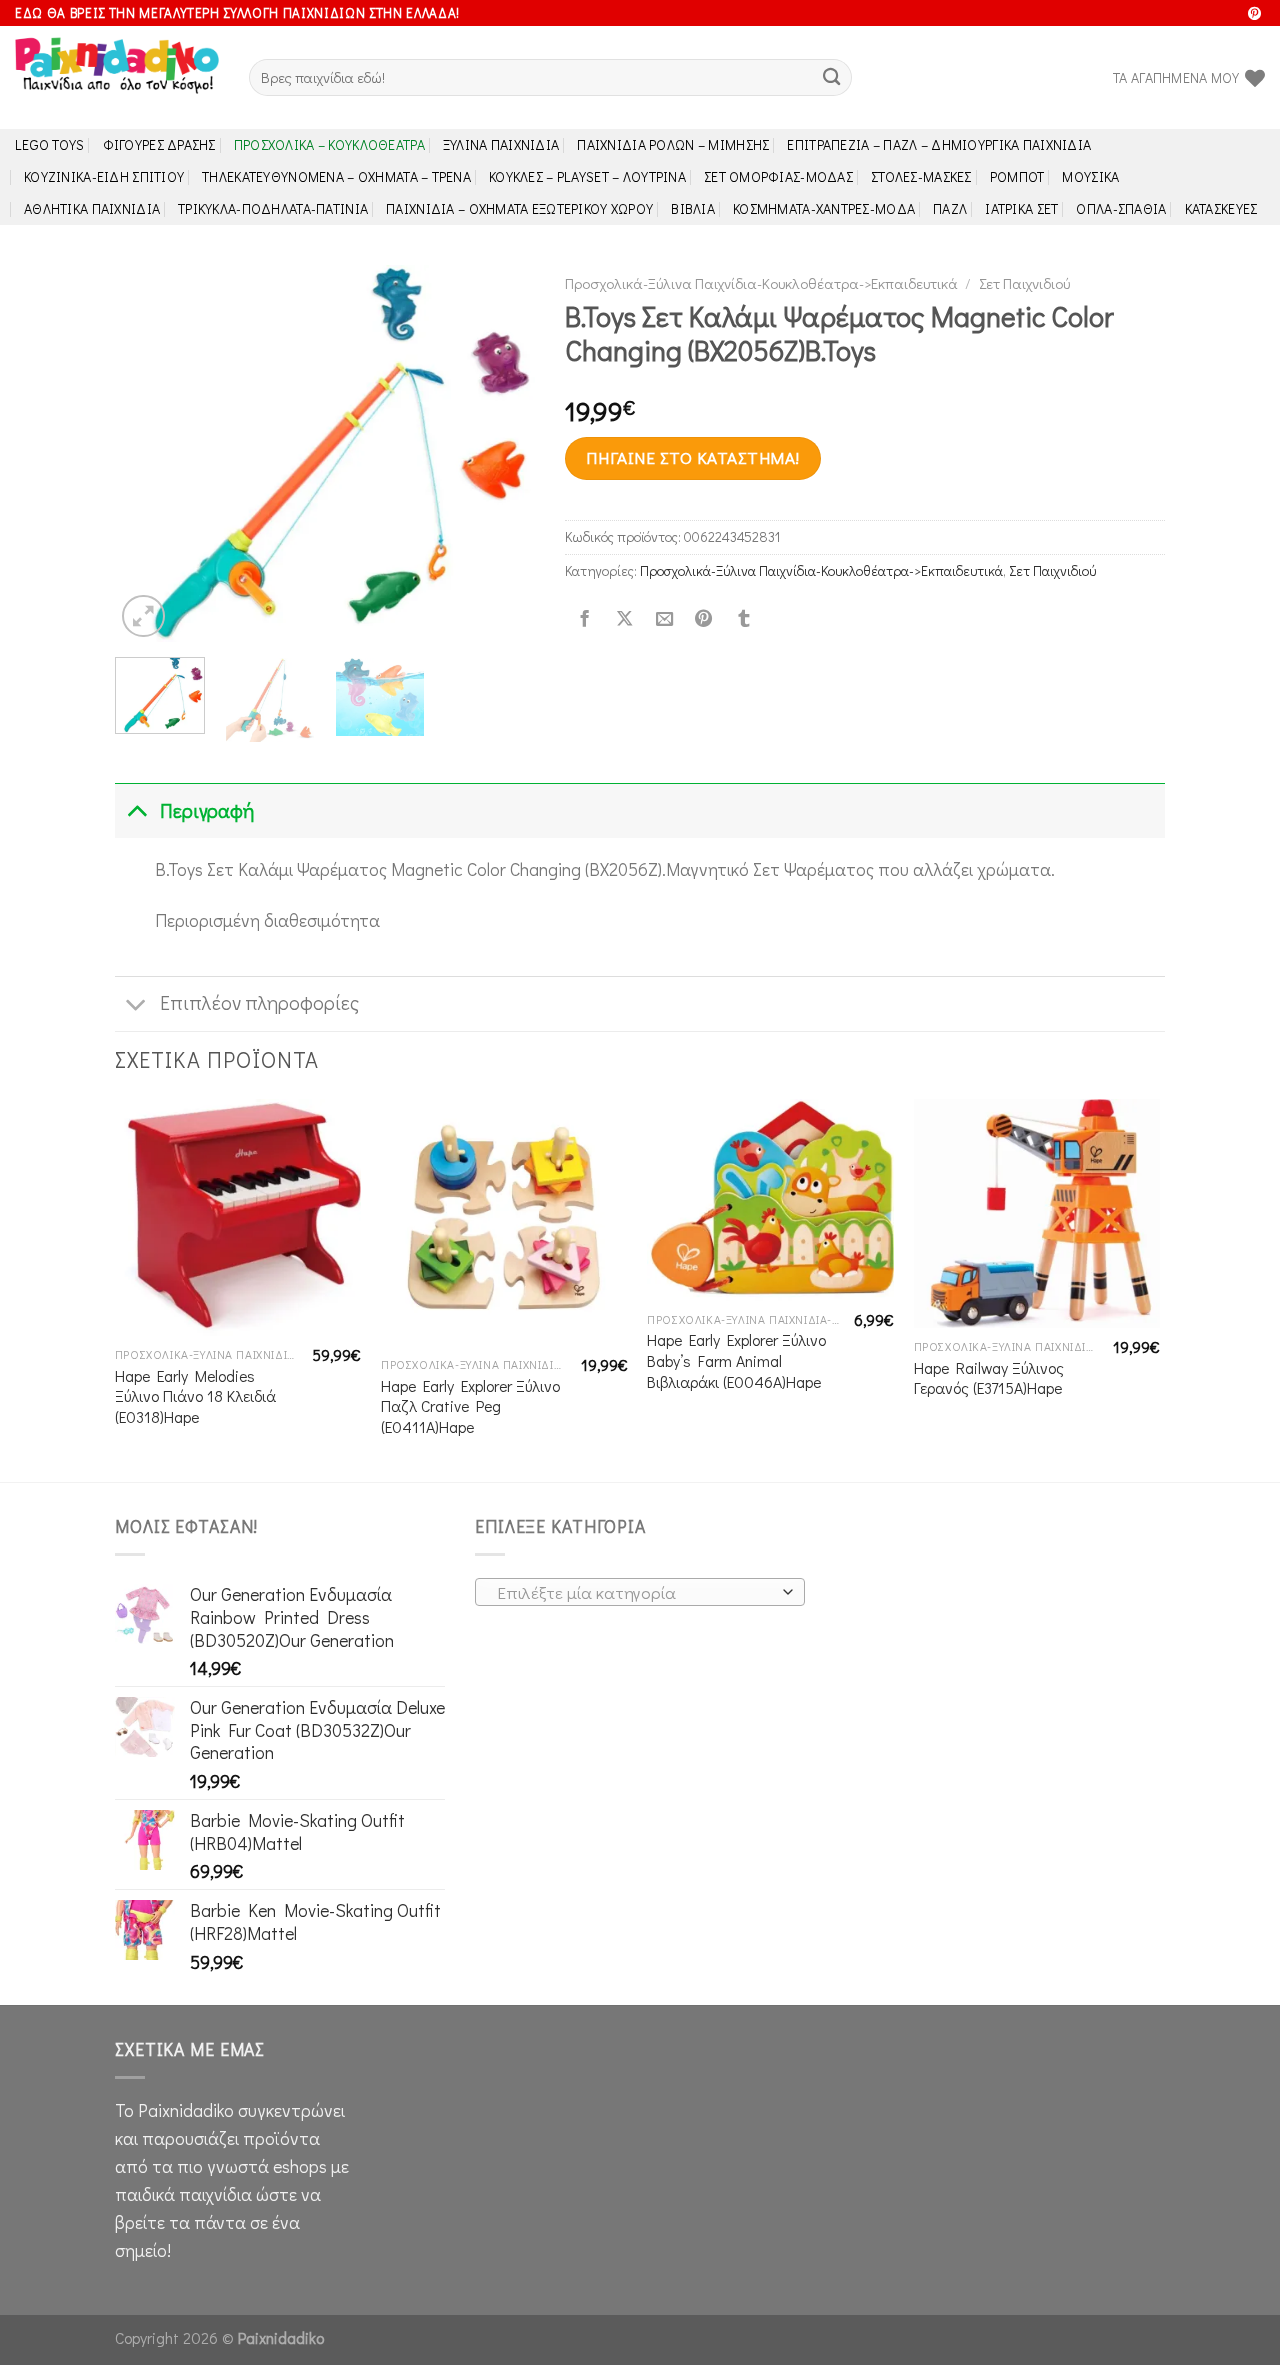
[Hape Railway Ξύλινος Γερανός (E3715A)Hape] (1037, 1213)
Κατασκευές (1221, 208)
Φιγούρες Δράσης (159, 144)
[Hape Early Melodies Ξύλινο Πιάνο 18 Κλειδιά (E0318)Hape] (238, 1217)
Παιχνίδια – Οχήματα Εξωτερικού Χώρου (519, 208)
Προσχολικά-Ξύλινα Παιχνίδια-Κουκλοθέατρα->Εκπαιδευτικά (761, 283)
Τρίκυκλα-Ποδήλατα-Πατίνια (273, 208)
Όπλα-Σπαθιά (1121, 208)
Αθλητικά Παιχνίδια (92, 208)
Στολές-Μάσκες (921, 176)
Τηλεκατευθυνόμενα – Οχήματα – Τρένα (336, 176)
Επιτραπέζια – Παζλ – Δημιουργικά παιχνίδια (939, 144)
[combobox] (640, 1592)
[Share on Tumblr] (744, 619)
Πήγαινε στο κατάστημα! (692, 457)
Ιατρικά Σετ (1021, 208)
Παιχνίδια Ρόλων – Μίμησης (673, 144)
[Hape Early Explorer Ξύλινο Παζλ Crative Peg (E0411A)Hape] (504, 1222)
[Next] (501, 453)
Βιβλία (693, 208)
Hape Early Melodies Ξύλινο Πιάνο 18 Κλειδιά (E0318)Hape (195, 1396)
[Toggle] (136, 810)
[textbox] (634, 1593)
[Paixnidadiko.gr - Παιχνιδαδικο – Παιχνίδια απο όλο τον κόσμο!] (117, 78)
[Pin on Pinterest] (704, 619)
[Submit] (831, 77)
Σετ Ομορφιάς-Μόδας (778, 176)
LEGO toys (50, 144)
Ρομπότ (1017, 176)
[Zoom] (143, 616)
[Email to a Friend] (664, 619)
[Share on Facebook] (585, 619)
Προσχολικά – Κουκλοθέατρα (329, 144)
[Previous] (149, 453)
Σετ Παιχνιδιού (1024, 283)
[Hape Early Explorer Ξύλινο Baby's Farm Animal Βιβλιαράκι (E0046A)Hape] (770, 1199)
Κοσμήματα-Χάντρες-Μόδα (824, 208)
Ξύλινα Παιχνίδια (501, 144)
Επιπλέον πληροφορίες (259, 1002)
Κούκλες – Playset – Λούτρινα (587, 176)
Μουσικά (1090, 176)
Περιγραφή (207, 810)
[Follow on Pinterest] (1254, 14)
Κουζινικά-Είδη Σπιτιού (104, 176)
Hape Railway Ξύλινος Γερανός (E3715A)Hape (989, 1378)
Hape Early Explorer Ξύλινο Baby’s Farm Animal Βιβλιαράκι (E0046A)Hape (736, 1360)
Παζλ (950, 208)
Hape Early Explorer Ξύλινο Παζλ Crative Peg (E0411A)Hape (470, 1406)
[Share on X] (624, 619)
